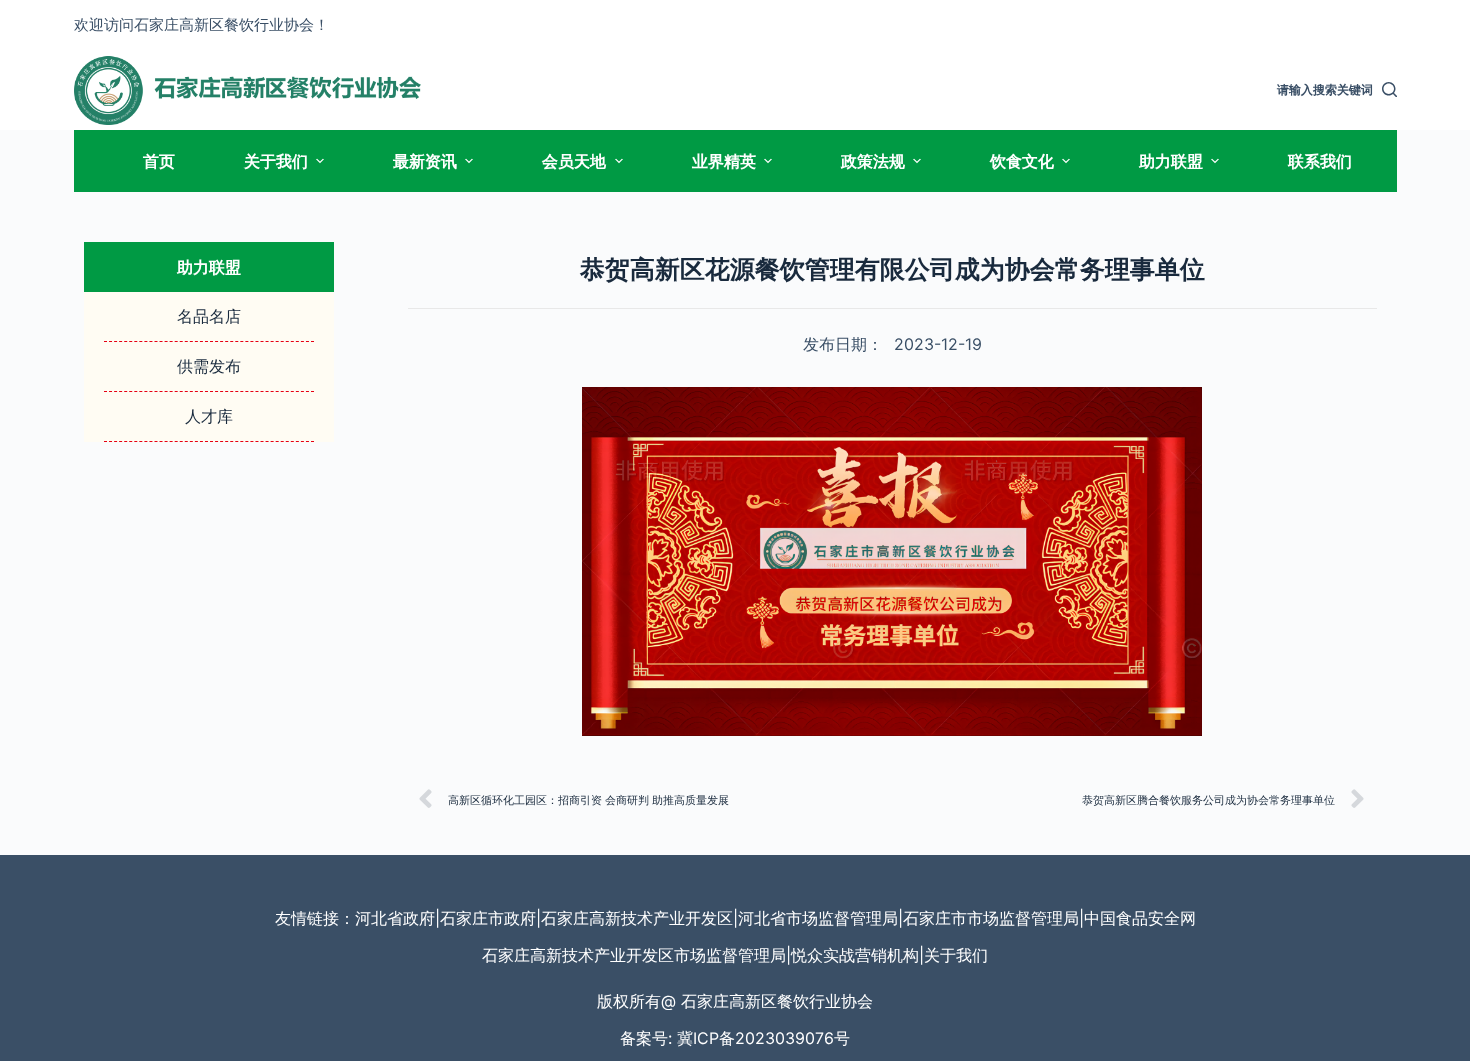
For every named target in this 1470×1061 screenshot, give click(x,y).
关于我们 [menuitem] (276, 161)
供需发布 (209, 366)
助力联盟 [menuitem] (1171, 161)
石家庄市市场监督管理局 (991, 918)
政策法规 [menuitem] (873, 161)
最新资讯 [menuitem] (425, 161)
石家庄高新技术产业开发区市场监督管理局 (634, 955)
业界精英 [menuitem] (724, 161)
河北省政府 (395, 918)
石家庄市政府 (488, 918)
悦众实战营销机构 (855, 955)
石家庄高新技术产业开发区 (637, 918)
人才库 (209, 416)
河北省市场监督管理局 (818, 918)
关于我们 (956, 955)
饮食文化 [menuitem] (1022, 161)
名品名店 (209, 316)
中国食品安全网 (1140, 918)
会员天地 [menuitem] (574, 161)
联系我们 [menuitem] (1320, 161)
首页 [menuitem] (159, 161)
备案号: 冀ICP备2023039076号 (735, 1038)
